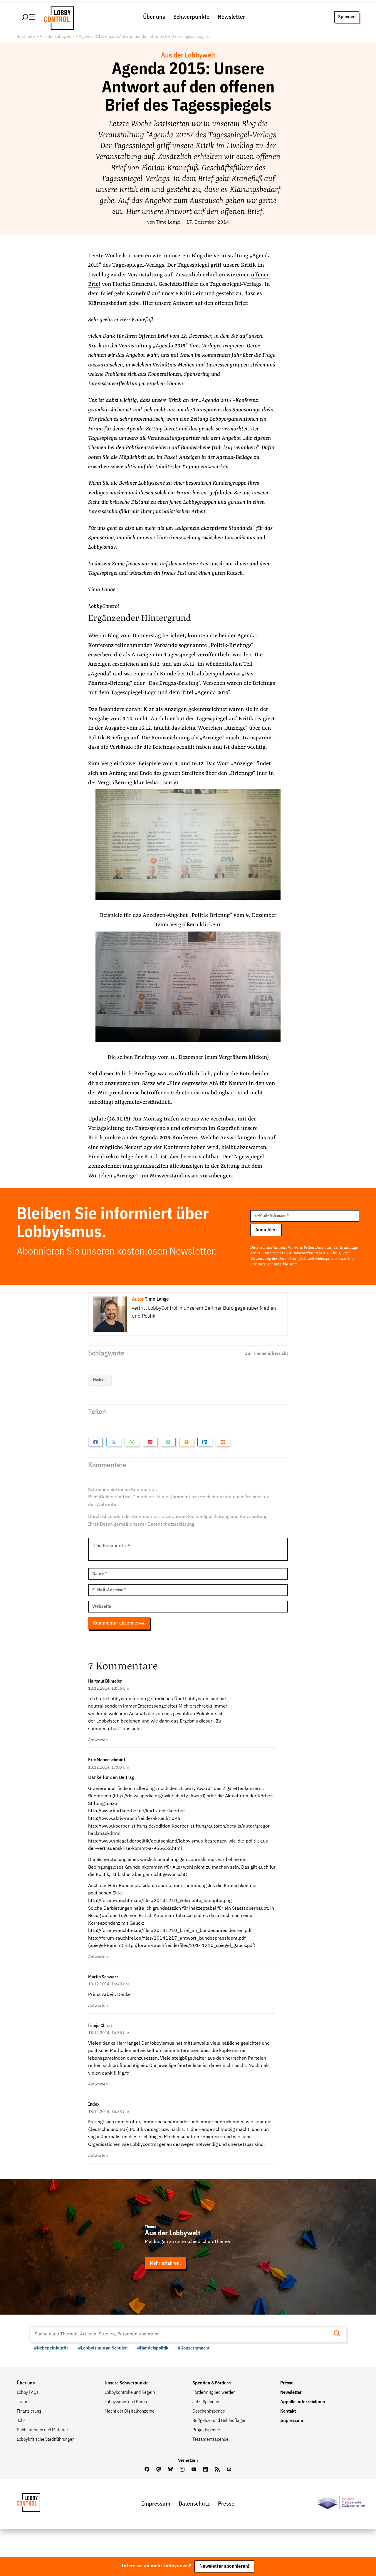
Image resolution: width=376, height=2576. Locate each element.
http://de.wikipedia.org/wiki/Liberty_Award (159, 1796)
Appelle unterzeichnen (303, 2402)
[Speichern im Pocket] (150, 1442)
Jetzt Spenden (206, 2402)
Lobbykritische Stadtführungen (46, 2440)
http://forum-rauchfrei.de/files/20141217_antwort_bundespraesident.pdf (167, 1938)
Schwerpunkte (191, 17)
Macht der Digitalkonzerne (130, 2411)
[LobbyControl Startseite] (57, 17)
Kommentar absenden (116, 1623)
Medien (99, 1380)
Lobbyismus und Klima (126, 2402)
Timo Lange (168, 222)
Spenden (347, 17)
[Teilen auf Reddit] (223, 1442)
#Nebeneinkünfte (51, 2348)
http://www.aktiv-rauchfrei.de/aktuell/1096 (134, 1819)
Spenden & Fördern (212, 2383)
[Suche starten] (339, 2334)
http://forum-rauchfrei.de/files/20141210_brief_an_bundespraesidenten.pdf (170, 1931)
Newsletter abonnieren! (224, 2566)
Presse (287, 2383)
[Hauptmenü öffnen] (28, 17)
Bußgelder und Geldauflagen (219, 2421)
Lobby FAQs (28, 2393)
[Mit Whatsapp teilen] (132, 1442)
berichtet (174, 636)
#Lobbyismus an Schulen (103, 2348)
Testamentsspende (210, 2440)
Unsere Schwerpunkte (127, 2383)
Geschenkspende (209, 2411)
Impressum (292, 2421)
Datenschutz (194, 2504)
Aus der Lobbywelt (57, 37)
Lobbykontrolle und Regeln (130, 2393)
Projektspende (206, 2430)
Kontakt (288, 2411)
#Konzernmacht (194, 2348)
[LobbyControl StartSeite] (37, 2504)
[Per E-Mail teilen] (168, 1442)
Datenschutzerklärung (277, 1264)
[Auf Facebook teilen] (95, 1442)
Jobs (21, 2421)
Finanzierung (29, 2411)
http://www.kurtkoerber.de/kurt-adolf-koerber (137, 1811)
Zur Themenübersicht (266, 1354)
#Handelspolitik (153, 2348)
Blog (197, 256)
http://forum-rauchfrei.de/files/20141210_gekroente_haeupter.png (160, 1901)
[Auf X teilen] (114, 1442)
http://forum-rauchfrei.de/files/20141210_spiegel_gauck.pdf (189, 1946)
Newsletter (231, 17)
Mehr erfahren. (165, 2263)
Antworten (98, 1740)
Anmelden (266, 1230)
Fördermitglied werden (214, 2393)
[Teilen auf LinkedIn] (205, 1442)
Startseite (26, 37)
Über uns (154, 17)
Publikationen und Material (42, 2430)
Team (22, 2402)
